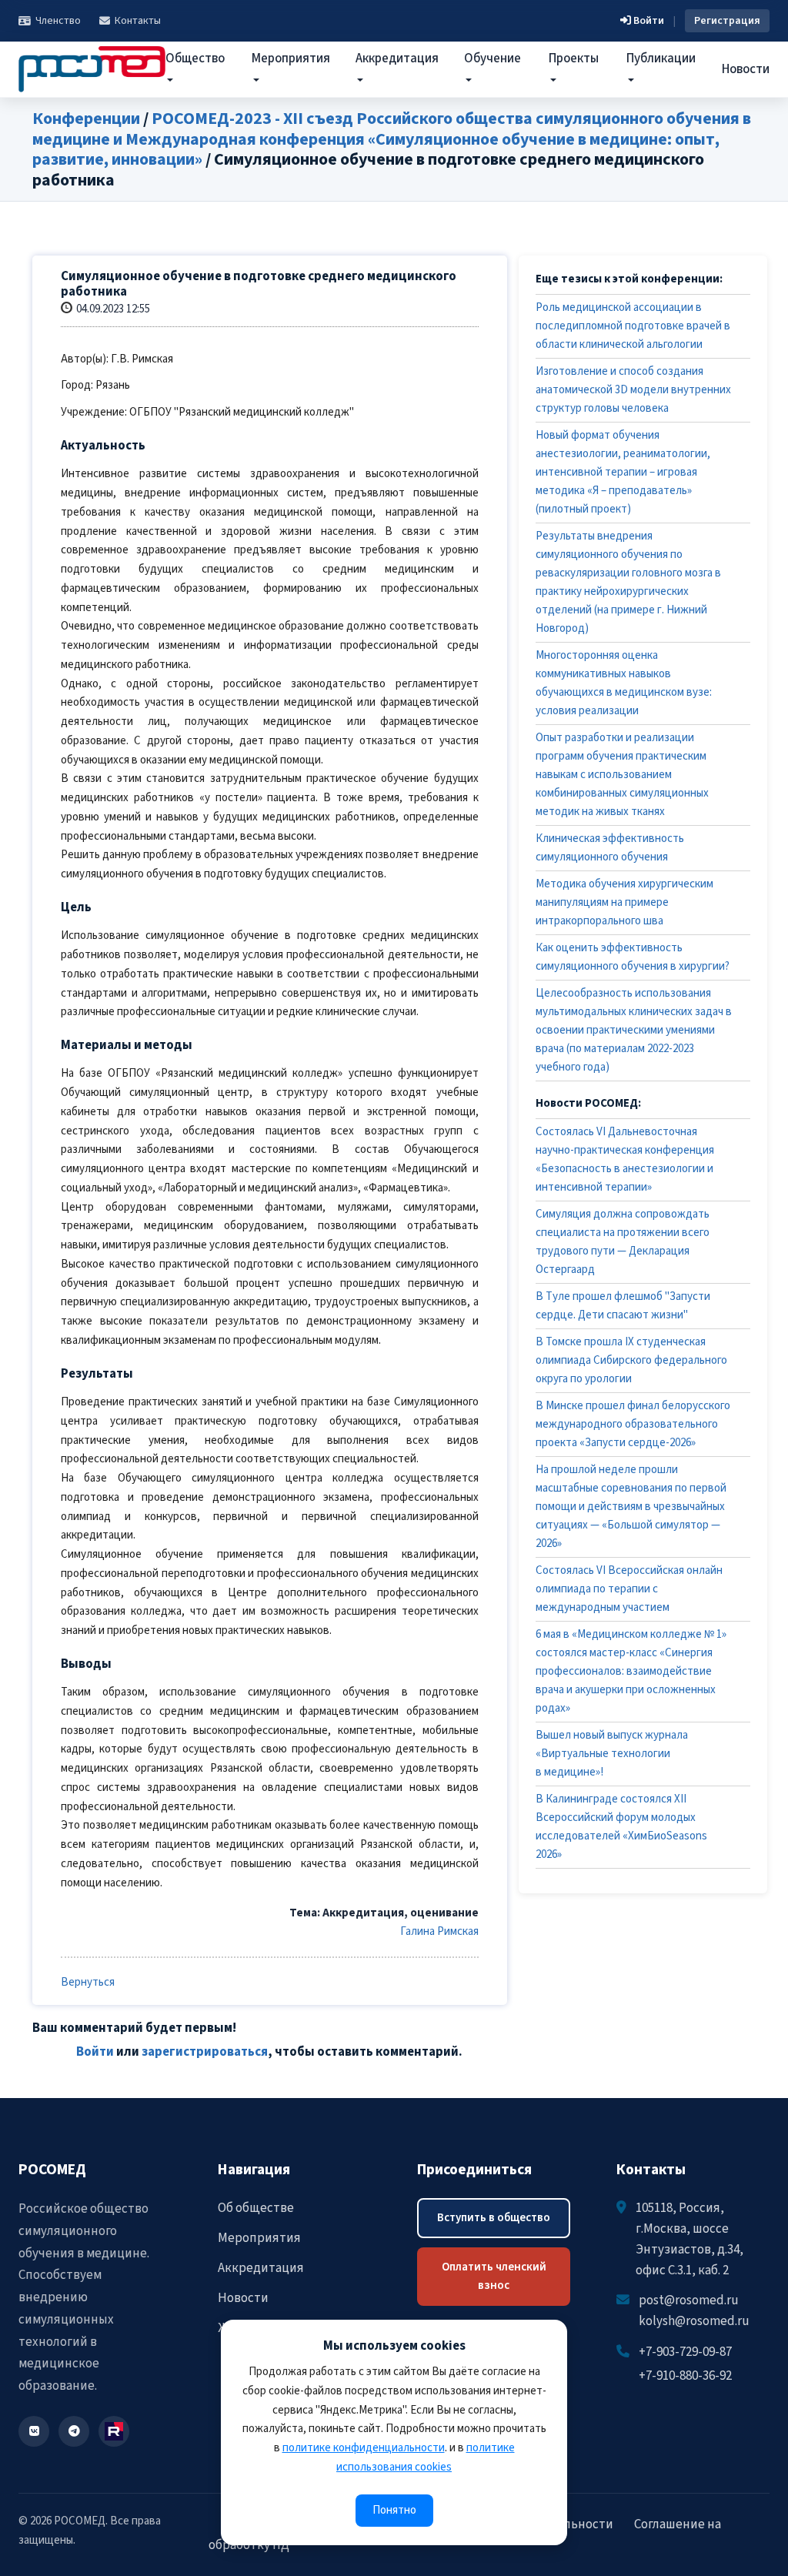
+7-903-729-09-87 (685, 2352)
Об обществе (256, 2208)
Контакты (138, 21)
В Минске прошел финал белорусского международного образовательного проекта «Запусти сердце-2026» (633, 1424)
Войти (648, 21)
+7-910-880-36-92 (685, 2376)
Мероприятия (259, 2238)
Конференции (86, 119)
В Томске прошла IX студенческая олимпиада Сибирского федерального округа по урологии (631, 1360)
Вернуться (88, 1982)
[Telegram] (74, 2431)
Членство (58, 21)
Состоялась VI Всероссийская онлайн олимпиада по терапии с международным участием (629, 1589)
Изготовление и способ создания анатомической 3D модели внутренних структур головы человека (633, 390)
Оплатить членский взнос (494, 2276)
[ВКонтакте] (34, 2431)
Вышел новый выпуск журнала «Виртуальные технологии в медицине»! (612, 1754)
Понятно (394, 2510)
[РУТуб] (114, 2431)
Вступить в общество (494, 2218)
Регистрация (727, 21)
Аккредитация (261, 2268)
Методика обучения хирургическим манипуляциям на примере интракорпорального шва (624, 902)
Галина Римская (439, 1931)
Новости (746, 69)
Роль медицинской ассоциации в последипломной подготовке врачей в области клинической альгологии (633, 326)
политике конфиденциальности (364, 2448)
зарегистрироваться (205, 2052)
